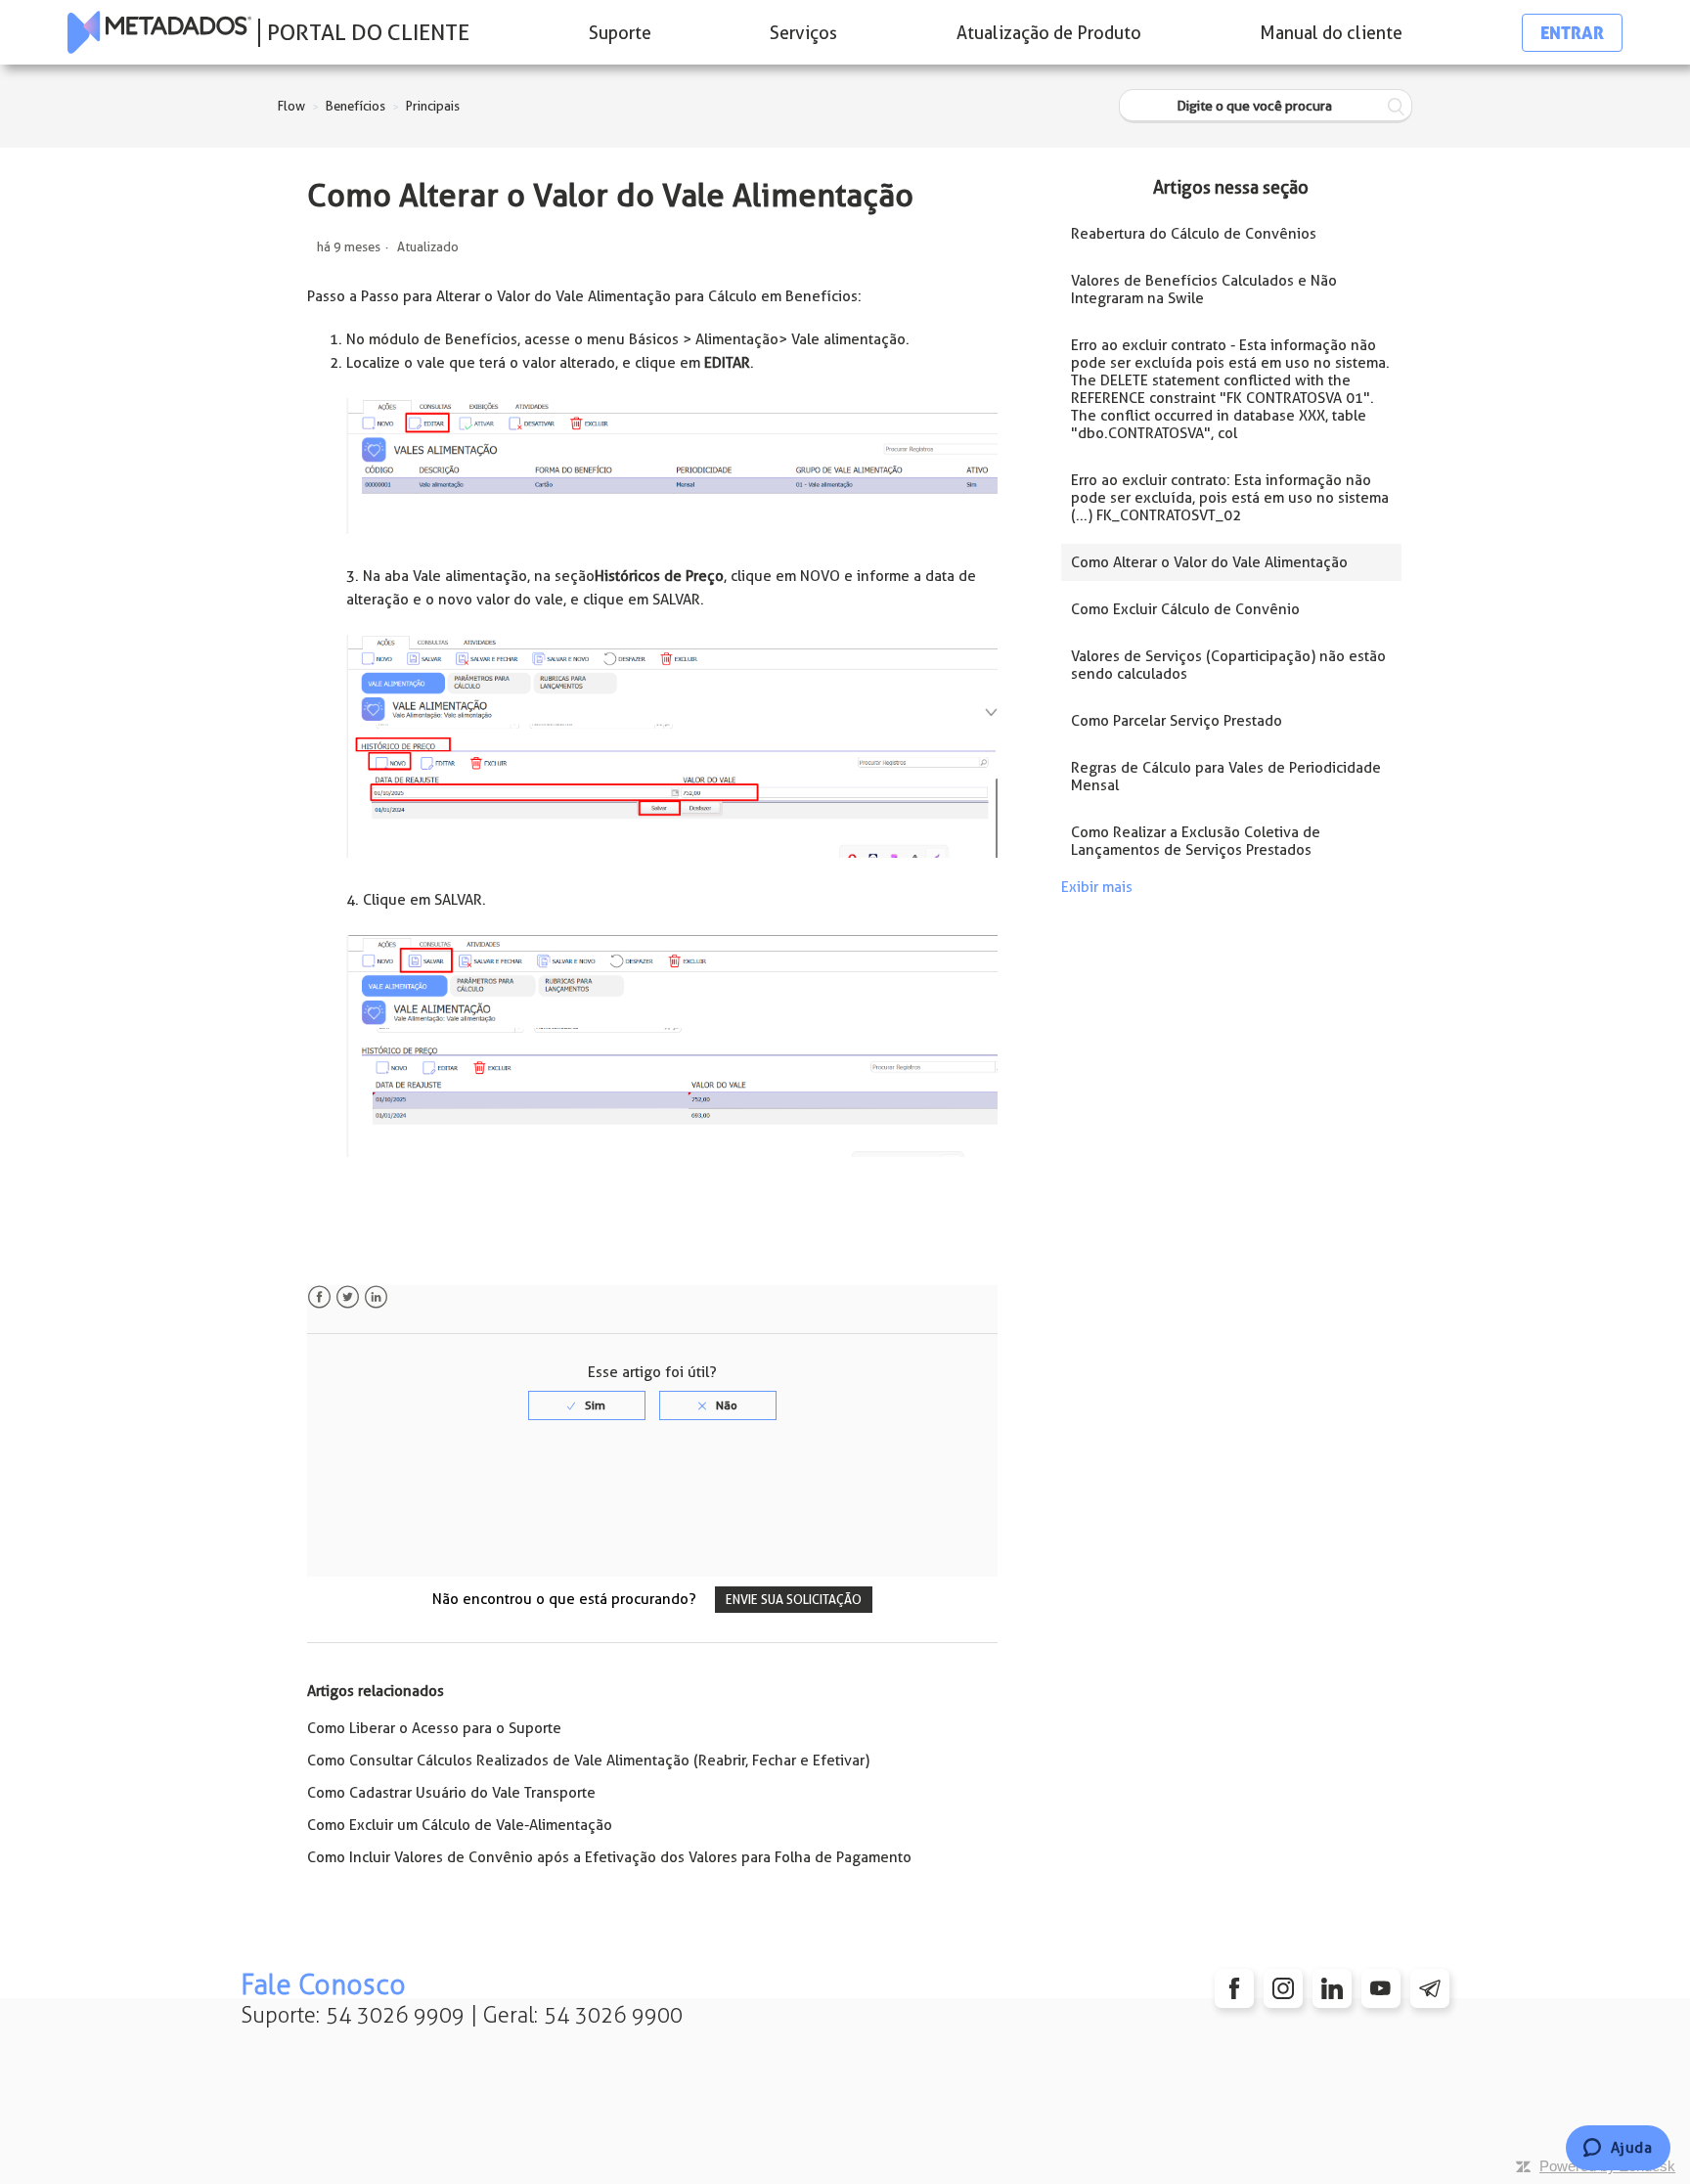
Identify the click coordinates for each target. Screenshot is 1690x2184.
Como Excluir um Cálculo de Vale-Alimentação (460, 1825)
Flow (291, 106)
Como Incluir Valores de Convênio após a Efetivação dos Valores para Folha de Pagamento (609, 1857)
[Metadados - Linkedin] (1332, 1988)
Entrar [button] (1572, 33)
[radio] (587, 1405)
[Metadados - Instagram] (1283, 1988)
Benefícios (356, 106)
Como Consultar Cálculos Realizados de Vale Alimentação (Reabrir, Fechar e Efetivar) (588, 1761)
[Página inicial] (159, 32)
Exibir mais (1097, 887)
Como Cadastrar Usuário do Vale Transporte (451, 1793)
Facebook (319, 1297)
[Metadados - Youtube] (1381, 1988)
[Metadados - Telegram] (1430, 1988)
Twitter (348, 1297)
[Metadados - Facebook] (1234, 1988)
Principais (433, 106)
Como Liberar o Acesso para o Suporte (434, 1728)
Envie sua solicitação (794, 1600)
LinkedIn (376, 1297)
